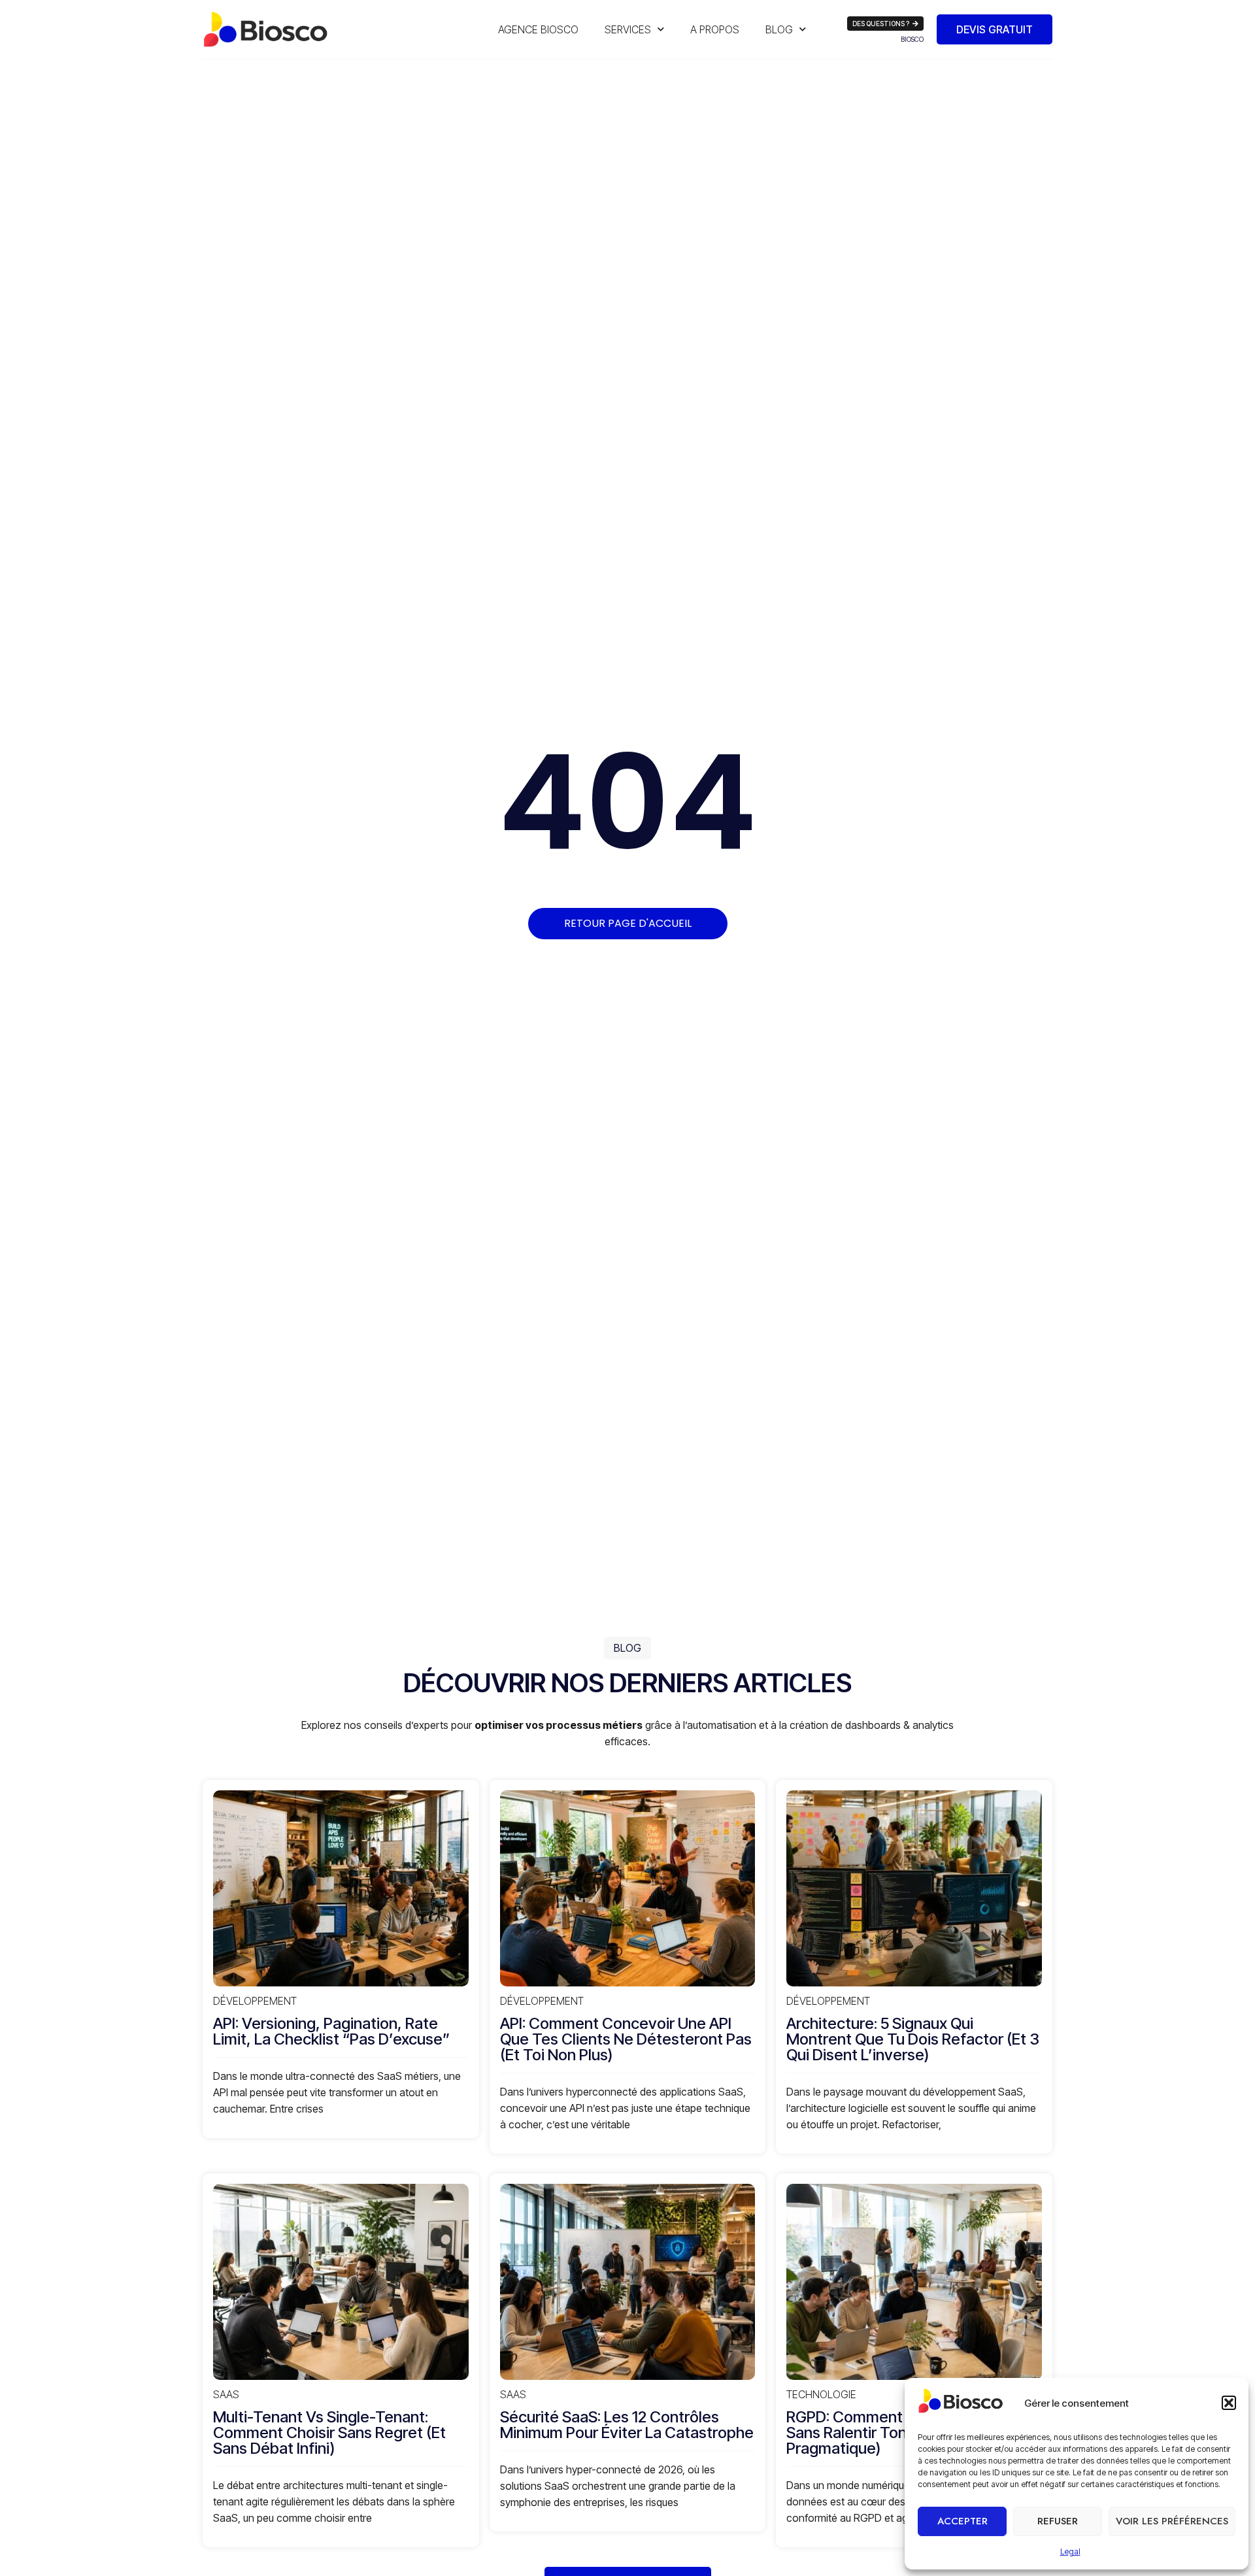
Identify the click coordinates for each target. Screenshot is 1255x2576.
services (628, 29)
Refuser (1058, 2521)
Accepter (962, 2521)
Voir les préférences (1172, 2521)
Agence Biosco (538, 29)
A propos (715, 29)
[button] (1229, 2403)
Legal (1070, 2551)
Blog (779, 29)
